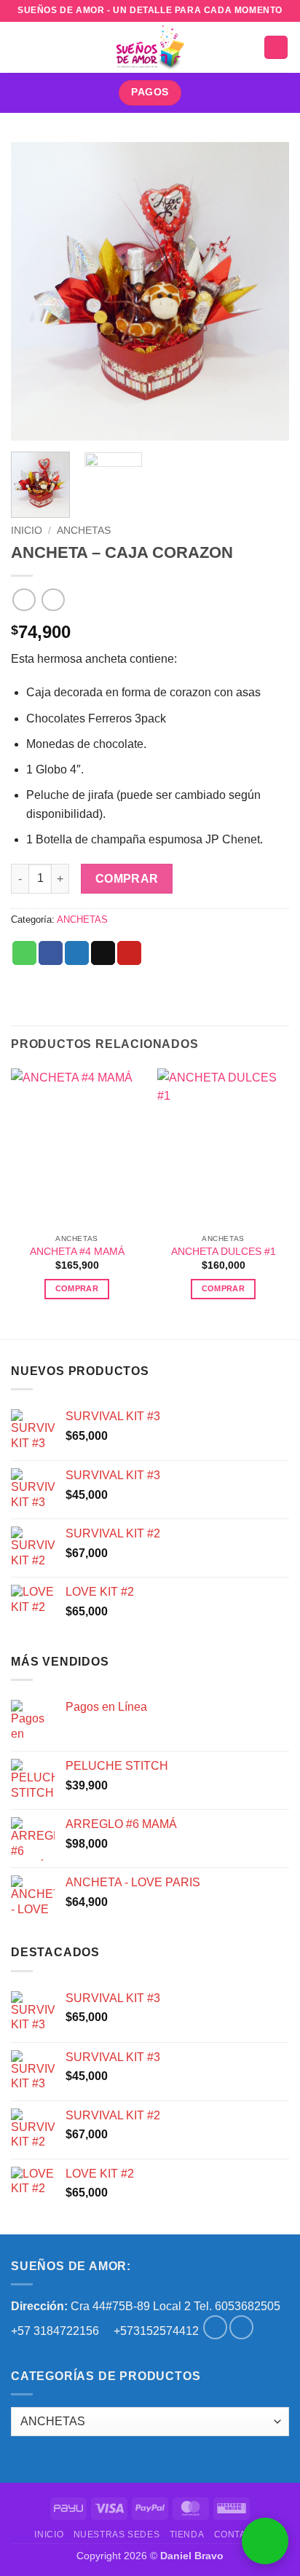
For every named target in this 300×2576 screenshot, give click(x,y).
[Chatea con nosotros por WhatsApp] (265, 2541)
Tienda (187, 2534)
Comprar (127, 879)
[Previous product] (53, 600)
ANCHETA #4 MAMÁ (77, 1252)
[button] (20, 47)
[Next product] (24, 600)
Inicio (27, 531)
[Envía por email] (103, 953)
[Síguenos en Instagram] (241, 2327)
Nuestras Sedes (117, 2534)
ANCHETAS (84, 531)
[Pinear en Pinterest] (129, 953)
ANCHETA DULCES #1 (224, 1252)
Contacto (240, 2534)
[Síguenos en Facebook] (215, 2327)
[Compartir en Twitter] (77, 953)
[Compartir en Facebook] (51, 953)
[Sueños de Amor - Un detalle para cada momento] (150, 47)
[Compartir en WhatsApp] (24, 953)
